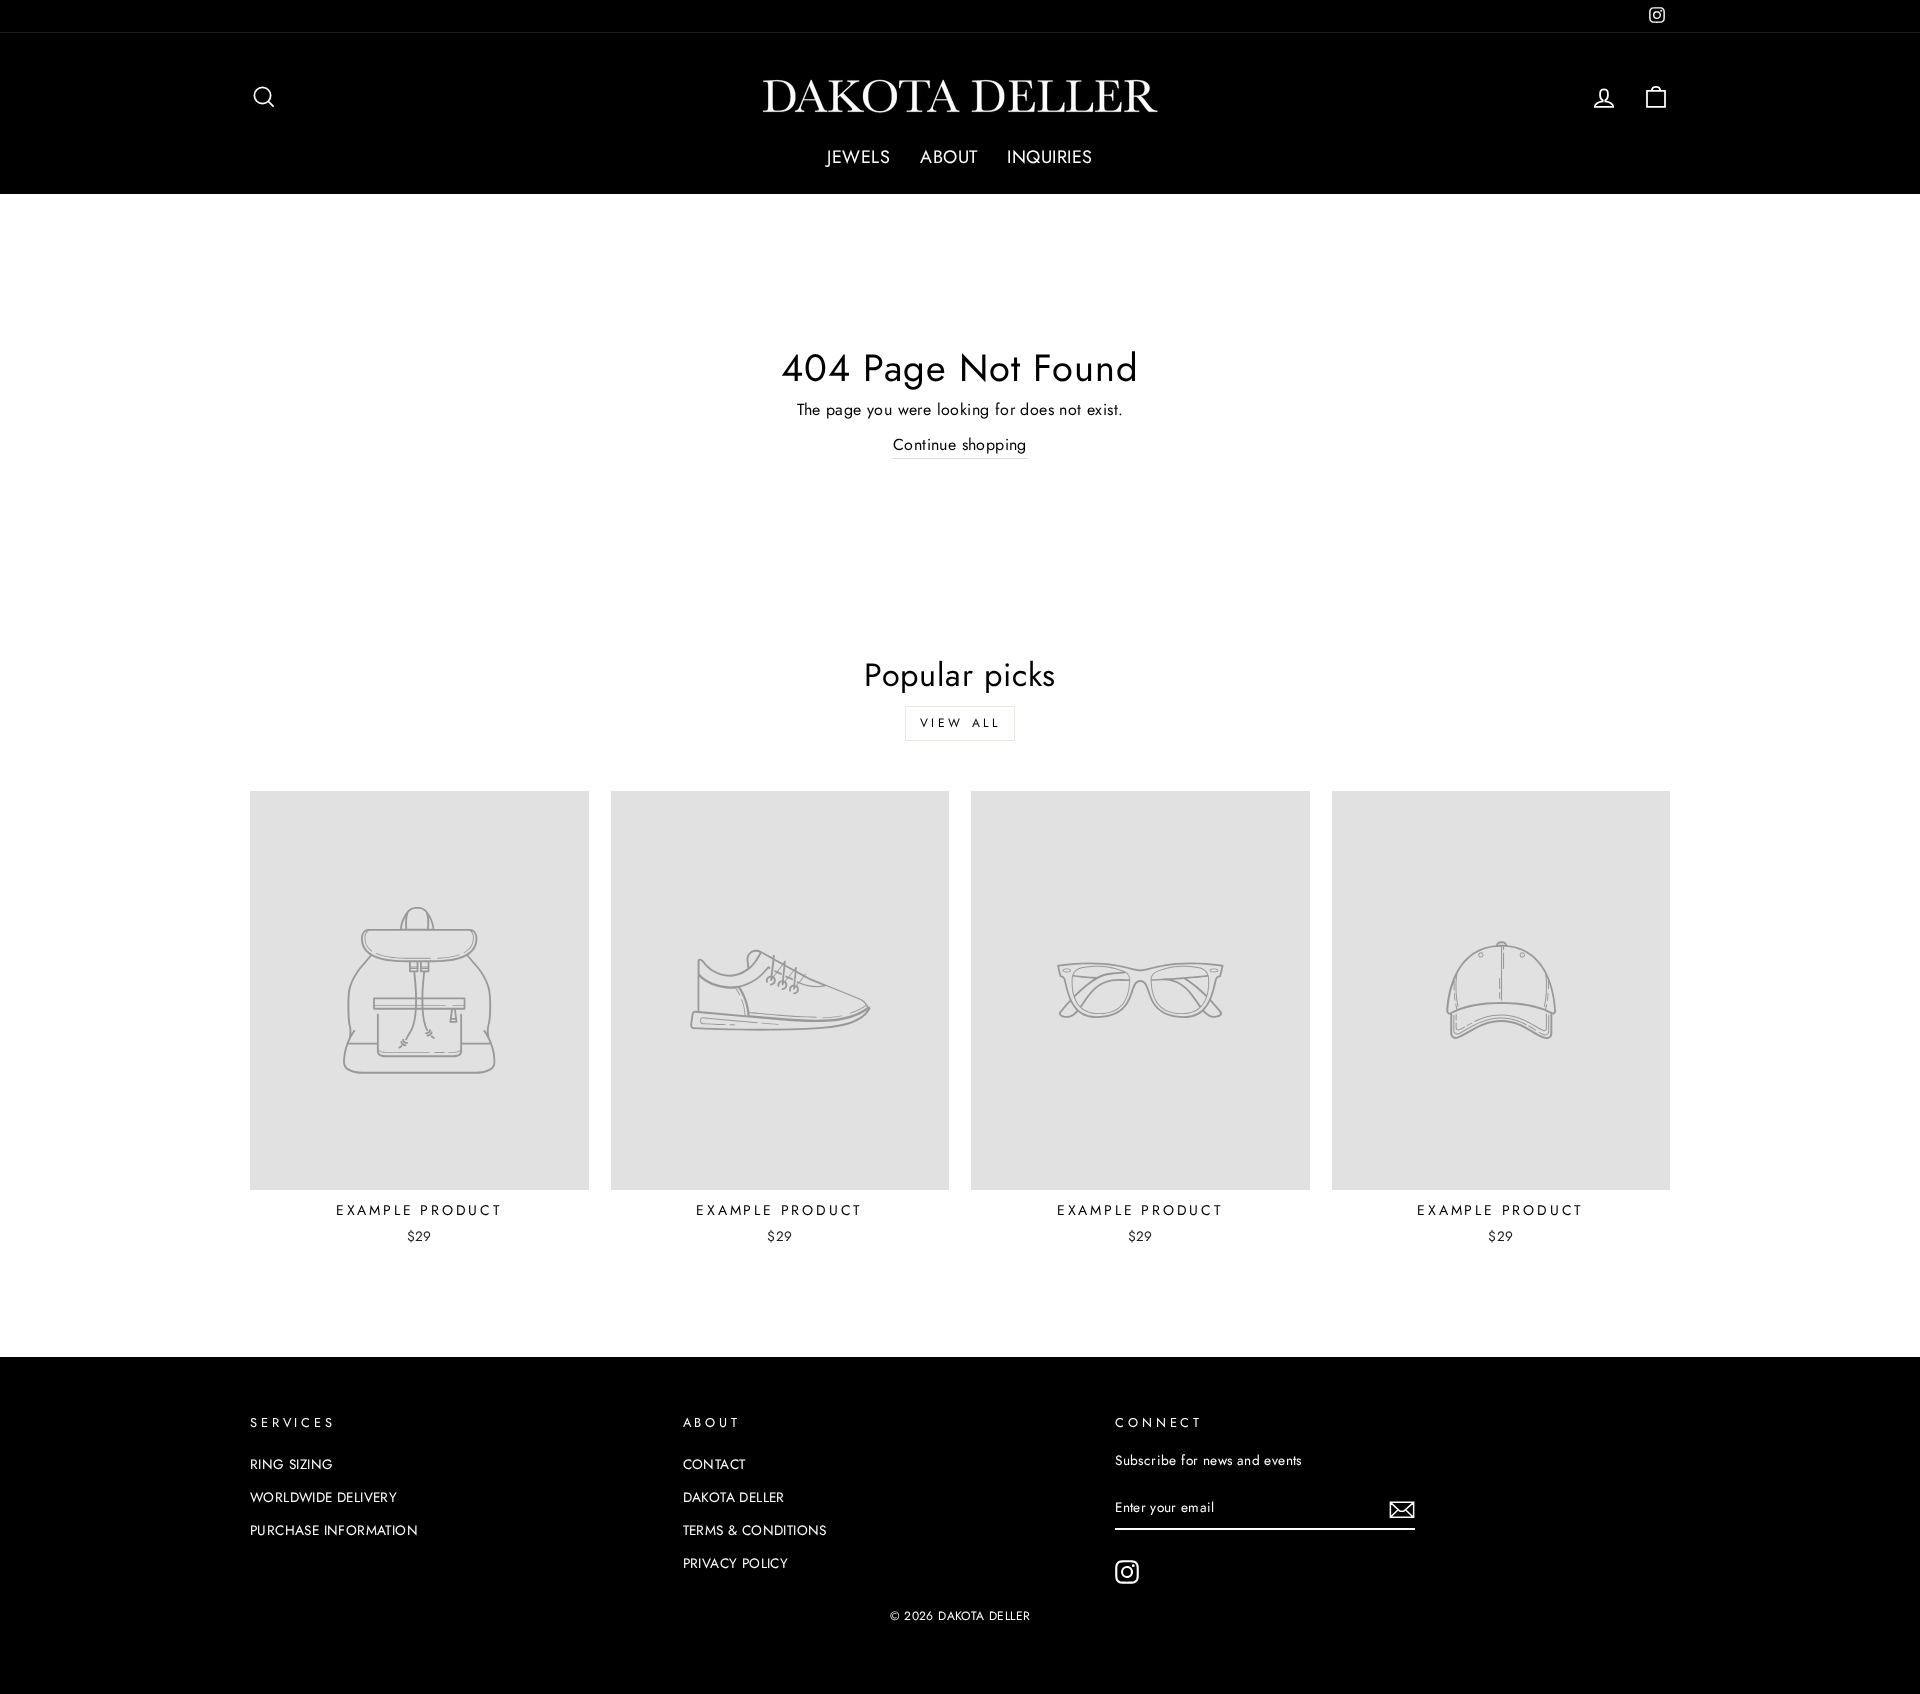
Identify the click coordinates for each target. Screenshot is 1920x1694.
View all (960, 723)
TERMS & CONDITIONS (755, 1530)
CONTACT (714, 1464)
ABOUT (948, 157)
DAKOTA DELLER (734, 1497)
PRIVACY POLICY (736, 1563)
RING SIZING (291, 1464)
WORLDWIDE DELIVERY (323, 1497)
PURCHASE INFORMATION (334, 1530)
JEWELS (858, 157)
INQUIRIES (1049, 157)
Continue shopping (960, 444)
